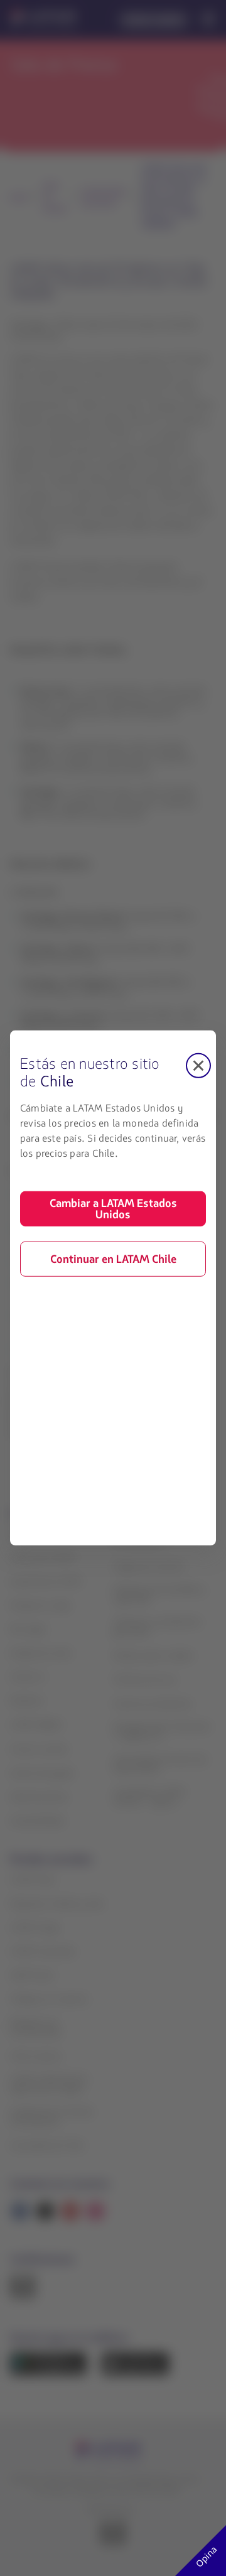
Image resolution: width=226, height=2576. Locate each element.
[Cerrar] (198, 1066)
